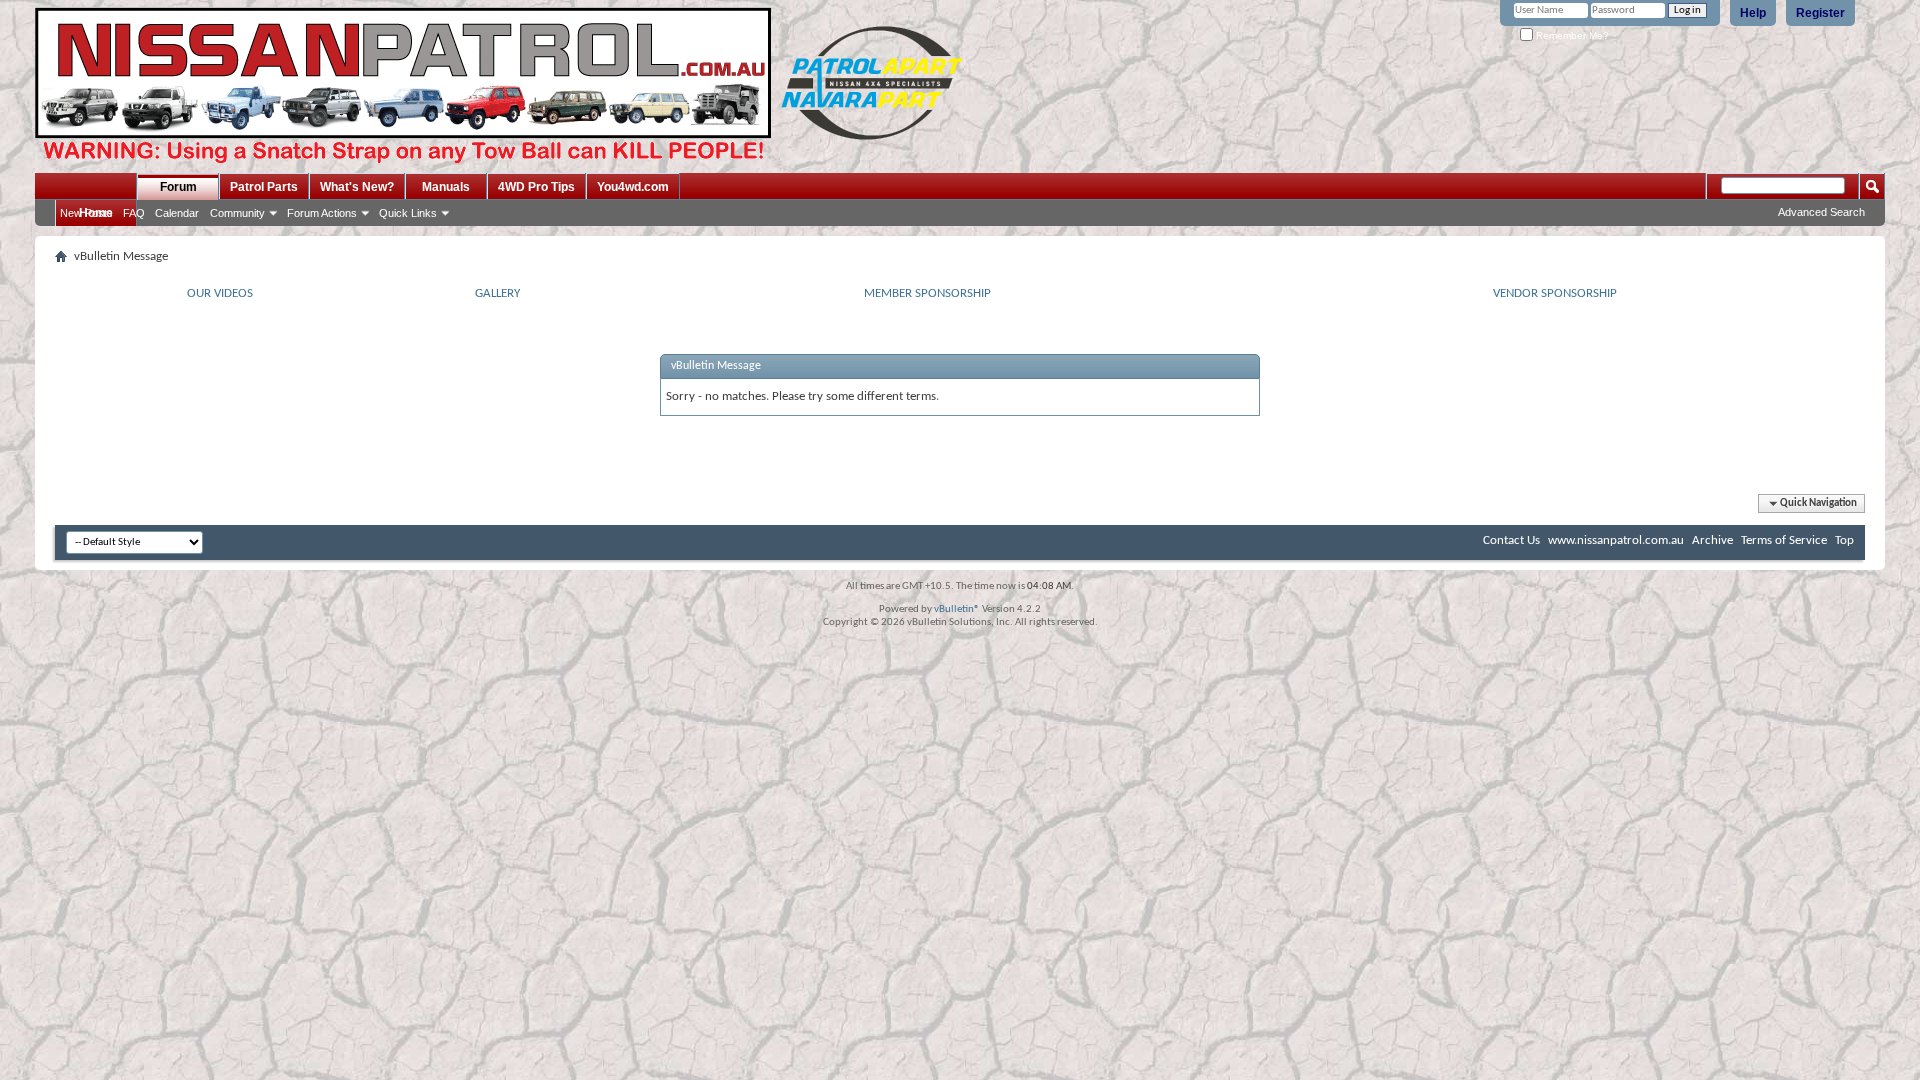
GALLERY (497, 293)
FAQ (134, 213)
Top (1844, 540)
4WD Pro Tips (536, 187)
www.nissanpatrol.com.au (1616, 540)
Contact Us (1511, 540)
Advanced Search (1821, 212)
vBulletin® (957, 609)
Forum (178, 187)
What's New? (357, 187)
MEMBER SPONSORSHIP (927, 293)
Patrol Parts (264, 187)
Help (1753, 13)
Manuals (446, 187)
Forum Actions (322, 213)
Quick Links (408, 213)
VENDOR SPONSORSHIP (1555, 293)
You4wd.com (633, 187)
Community (237, 213)
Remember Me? (1571, 35)
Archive (1712, 540)
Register (1820, 13)
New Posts (86, 213)
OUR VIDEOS (220, 293)
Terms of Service (1784, 540)
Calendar (177, 213)
